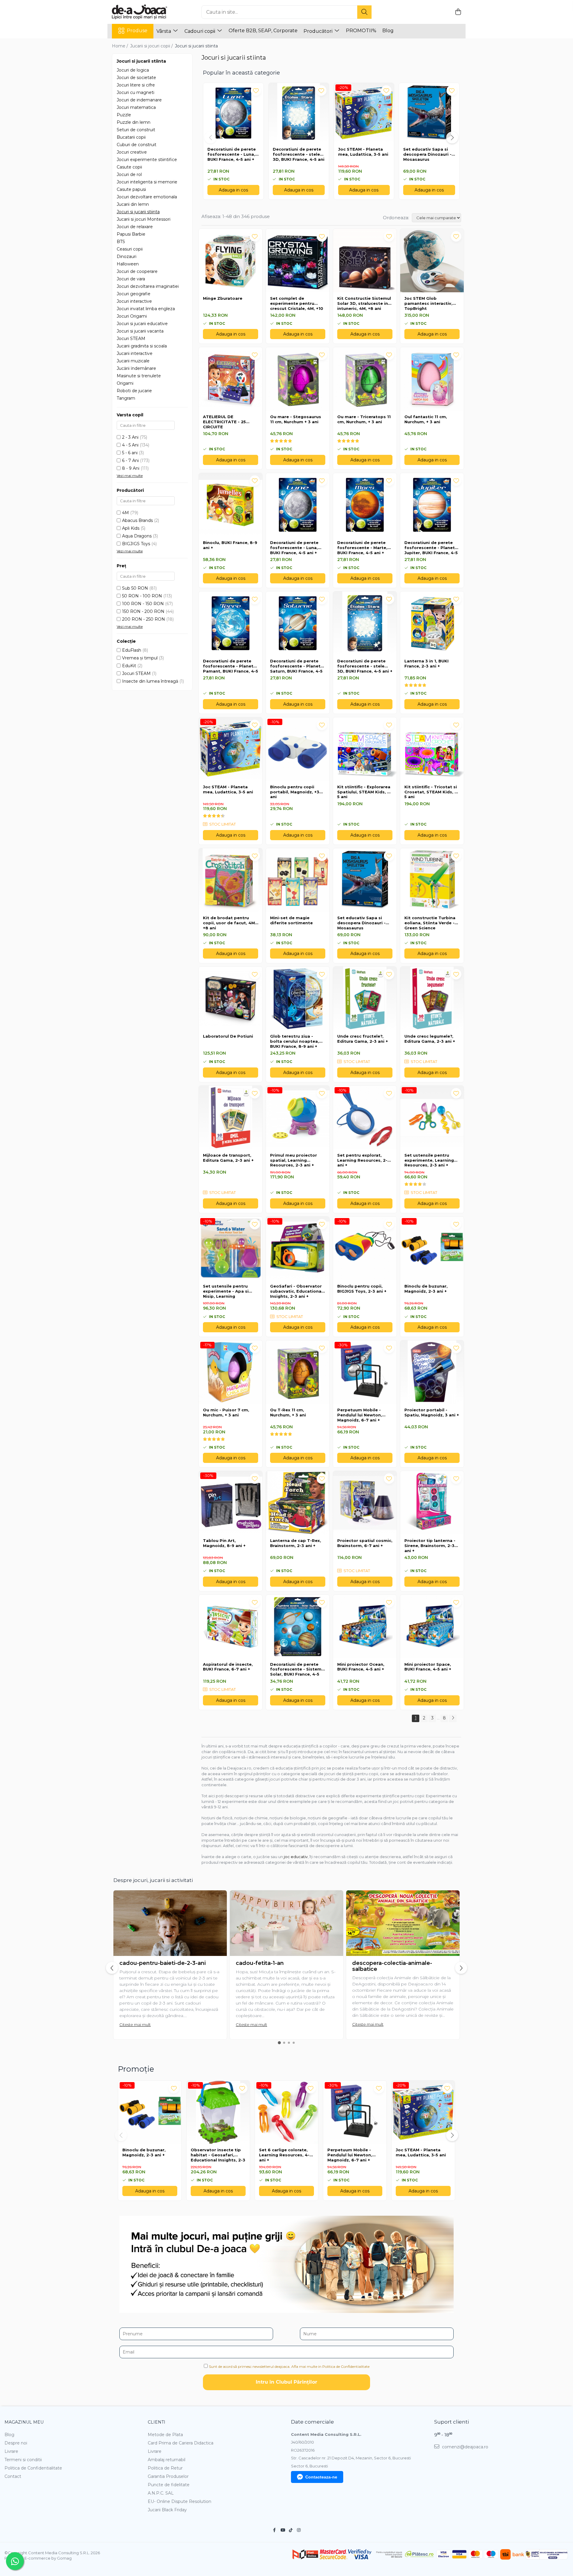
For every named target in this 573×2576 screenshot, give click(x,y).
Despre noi (16, 2443)
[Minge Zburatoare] (231, 261)
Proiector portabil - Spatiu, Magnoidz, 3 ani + (432, 1412)
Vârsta (164, 31)
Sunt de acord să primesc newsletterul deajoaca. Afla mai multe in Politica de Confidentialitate (289, 2366)
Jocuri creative (132, 152)
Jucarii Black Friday (167, 2510)
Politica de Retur (165, 2468)
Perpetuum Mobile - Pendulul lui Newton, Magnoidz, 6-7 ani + (360, 1415)
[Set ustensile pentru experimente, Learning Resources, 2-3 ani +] (432, 1117)
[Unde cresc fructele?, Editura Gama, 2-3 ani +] (365, 998)
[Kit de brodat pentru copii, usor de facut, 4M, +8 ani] (231, 880)
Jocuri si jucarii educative (142, 324)
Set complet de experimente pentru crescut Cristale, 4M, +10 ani (297, 304)
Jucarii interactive (135, 353)
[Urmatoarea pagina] (453, 1718)
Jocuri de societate (136, 78)
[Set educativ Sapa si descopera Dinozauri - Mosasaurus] (365, 880)
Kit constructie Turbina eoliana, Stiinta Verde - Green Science (430, 923)
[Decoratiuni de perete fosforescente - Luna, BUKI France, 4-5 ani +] (298, 505)
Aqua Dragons (137, 536)
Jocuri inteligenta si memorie (147, 182)
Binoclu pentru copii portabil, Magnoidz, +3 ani (295, 792)
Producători (319, 31)
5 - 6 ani (130, 453)
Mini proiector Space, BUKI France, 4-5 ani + (428, 1667)
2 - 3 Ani (130, 437)
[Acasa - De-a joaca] (142, 12)
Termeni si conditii (23, 2460)
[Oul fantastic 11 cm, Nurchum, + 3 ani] (432, 379)
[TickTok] (291, 2530)
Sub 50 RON (135, 588)
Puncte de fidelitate (169, 2485)
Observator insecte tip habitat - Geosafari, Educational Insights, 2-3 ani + (218, 2155)
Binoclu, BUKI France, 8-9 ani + (230, 545)
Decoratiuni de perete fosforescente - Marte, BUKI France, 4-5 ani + (362, 548)
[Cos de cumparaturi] (458, 12)
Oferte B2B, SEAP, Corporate (263, 31)
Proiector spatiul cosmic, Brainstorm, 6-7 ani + (365, 1543)
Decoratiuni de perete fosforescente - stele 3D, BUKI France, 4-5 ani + (299, 154)
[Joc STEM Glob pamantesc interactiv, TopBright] (432, 261)
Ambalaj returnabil (167, 2460)
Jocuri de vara (131, 279)
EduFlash (132, 650)
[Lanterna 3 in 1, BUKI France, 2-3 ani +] (432, 623)
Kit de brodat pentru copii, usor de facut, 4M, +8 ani (229, 923)
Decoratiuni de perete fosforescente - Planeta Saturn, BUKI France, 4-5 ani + (297, 666)
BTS (121, 242)
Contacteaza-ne (321, 2477)
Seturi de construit (136, 130)
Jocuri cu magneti (135, 92)
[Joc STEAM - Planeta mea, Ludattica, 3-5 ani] (231, 749)
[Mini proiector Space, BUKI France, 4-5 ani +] (432, 1627)
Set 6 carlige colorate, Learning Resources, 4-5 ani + (285, 2155)
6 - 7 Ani (130, 461)
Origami (125, 383)
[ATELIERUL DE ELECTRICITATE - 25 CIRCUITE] (231, 379)
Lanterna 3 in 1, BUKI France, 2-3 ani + (426, 663)
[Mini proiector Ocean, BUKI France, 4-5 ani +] (365, 1627)
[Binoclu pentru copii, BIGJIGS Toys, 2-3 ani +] (365, 1248)
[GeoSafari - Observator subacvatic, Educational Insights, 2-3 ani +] (298, 1248)
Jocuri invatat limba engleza (146, 309)
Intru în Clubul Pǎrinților (286, 2382)
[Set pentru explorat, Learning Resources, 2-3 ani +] (365, 1117)
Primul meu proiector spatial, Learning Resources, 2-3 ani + (294, 1160)
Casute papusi (131, 189)
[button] (210, 137)
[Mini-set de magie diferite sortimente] (298, 880)
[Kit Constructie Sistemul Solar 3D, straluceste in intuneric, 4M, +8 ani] (365, 261)
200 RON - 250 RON (144, 619)
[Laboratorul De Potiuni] (231, 998)
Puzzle (124, 115)
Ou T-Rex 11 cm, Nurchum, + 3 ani (288, 1412)
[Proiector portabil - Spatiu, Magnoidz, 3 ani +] (432, 1372)
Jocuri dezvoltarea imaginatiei (148, 286)
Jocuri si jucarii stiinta (138, 212)
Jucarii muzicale (133, 361)
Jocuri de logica (133, 70)
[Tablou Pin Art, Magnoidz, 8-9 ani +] (231, 1503)
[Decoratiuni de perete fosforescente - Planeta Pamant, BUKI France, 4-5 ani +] (231, 623)
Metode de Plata (165, 2435)
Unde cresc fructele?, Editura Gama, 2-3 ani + (363, 1039)
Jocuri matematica (136, 107)
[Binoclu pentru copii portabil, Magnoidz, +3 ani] (298, 749)
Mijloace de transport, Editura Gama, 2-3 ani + (228, 1158)
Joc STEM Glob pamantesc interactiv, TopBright (428, 303)
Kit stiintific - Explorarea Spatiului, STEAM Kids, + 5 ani (364, 792)
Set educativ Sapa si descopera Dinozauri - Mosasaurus (427, 154)
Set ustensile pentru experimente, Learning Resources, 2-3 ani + (429, 1160)
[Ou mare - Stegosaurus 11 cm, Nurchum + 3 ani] (298, 379)
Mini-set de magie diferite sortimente (291, 920)
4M (125, 513)
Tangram (126, 398)
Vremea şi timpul (140, 658)
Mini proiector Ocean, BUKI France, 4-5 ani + (361, 1667)
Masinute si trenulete (139, 376)
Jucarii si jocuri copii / (152, 46)
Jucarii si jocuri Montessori (144, 219)
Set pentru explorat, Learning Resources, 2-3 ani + (364, 1160)
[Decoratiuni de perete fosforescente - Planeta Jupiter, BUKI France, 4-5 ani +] (432, 505)
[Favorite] (256, 91)
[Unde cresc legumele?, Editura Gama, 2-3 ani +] (432, 998)
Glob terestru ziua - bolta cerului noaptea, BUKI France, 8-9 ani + (295, 1041)
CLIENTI (157, 2422)
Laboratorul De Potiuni (228, 1036)
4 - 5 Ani (130, 445)
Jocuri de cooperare (137, 271)
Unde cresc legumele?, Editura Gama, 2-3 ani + (430, 1039)
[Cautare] (364, 12)
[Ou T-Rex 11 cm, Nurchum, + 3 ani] (298, 1372)
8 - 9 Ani (131, 468)
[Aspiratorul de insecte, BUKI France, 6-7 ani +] (231, 1627)
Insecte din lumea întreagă (150, 681)
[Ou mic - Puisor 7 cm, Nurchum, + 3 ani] (231, 1372)
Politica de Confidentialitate (33, 2468)
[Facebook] (275, 2530)
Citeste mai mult (135, 2025)
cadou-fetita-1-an (260, 1963)
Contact (13, 2476)
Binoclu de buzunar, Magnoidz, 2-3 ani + (426, 1289)
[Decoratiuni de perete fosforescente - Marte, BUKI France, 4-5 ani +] (365, 505)
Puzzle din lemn (134, 122)
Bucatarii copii (131, 137)
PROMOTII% (361, 31)
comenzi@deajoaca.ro (465, 2447)
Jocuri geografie (134, 294)
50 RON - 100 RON (142, 596)
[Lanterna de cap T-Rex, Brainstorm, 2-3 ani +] (298, 1503)
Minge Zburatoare (223, 298)
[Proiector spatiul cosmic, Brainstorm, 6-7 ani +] (365, 1503)
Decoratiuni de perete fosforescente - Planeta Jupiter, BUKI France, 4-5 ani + (431, 548)
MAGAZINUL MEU (24, 2422)
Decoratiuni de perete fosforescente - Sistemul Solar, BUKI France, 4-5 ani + (298, 1670)
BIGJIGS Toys (136, 544)
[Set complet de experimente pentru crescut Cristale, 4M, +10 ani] (298, 261)
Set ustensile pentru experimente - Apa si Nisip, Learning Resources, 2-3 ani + (226, 1291)
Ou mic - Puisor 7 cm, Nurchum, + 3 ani (226, 1412)
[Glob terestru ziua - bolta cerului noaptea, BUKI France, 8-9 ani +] (298, 998)
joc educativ (296, 1857)
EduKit (129, 666)
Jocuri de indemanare (139, 100)
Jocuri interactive (134, 301)
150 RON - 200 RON (143, 611)
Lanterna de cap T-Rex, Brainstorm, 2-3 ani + (296, 1543)
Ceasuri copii (130, 249)
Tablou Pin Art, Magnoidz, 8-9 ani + (224, 1543)
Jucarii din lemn (133, 204)
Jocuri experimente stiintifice (147, 160)
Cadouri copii (200, 31)
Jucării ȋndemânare (136, 368)
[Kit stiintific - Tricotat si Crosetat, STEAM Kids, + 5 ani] (432, 749)
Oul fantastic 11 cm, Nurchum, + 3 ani (426, 419)
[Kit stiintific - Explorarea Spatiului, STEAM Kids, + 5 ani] (365, 749)
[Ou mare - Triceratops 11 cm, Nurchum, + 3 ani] (365, 379)
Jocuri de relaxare (135, 227)
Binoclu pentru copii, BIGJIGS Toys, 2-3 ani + (362, 1289)
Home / (121, 46)
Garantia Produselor (168, 2476)
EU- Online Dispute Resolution (180, 2501)
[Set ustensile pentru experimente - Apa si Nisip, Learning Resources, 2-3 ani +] (231, 1248)
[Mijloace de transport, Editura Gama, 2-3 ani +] (231, 1117)
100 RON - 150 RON (143, 604)
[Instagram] (299, 2530)
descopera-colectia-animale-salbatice (392, 1966)
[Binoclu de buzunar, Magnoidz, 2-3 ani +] (432, 1248)
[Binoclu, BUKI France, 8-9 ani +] (231, 505)
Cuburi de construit (137, 145)
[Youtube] (283, 2530)
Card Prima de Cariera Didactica (181, 2443)
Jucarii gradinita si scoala (142, 346)
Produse (137, 31)
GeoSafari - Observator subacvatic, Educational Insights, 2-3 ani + (296, 1291)
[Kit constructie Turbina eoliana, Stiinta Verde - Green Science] (432, 880)
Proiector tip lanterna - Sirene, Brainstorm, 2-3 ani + (430, 1546)
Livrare (11, 2451)
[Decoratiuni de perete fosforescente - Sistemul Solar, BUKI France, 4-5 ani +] (298, 1627)
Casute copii (129, 167)
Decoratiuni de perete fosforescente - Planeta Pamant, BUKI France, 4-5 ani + (231, 666)
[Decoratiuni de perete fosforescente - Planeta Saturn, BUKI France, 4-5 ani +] (298, 623)
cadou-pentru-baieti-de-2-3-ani (162, 1963)
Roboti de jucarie (134, 391)
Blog (388, 31)
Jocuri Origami (132, 316)
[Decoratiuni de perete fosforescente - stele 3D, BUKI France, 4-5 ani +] (365, 623)
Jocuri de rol (129, 174)
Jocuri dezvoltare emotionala (147, 197)
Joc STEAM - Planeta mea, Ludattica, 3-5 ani (363, 152)
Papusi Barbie (131, 234)
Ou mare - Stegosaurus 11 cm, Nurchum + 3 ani (296, 419)
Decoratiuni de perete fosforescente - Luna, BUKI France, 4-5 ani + (232, 154)
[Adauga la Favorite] (255, 236)
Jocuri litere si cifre (136, 85)
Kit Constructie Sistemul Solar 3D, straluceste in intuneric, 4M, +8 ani (364, 303)
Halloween (128, 264)
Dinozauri (127, 256)
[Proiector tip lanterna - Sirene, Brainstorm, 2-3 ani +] (432, 1503)
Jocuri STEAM (131, 339)
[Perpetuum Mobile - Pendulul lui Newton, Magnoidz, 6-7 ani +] (365, 1372)
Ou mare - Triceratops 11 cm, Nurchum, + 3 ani (364, 419)
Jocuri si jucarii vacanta (140, 331)
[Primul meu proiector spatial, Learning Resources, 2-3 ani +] (298, 1117)
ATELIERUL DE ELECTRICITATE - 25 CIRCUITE (224, 422)
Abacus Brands (137, 520)
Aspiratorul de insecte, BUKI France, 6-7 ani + (228, 1667)
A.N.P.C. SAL (161, 2493)
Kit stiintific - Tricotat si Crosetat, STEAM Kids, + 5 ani (431, 792)
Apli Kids (131, 528)
